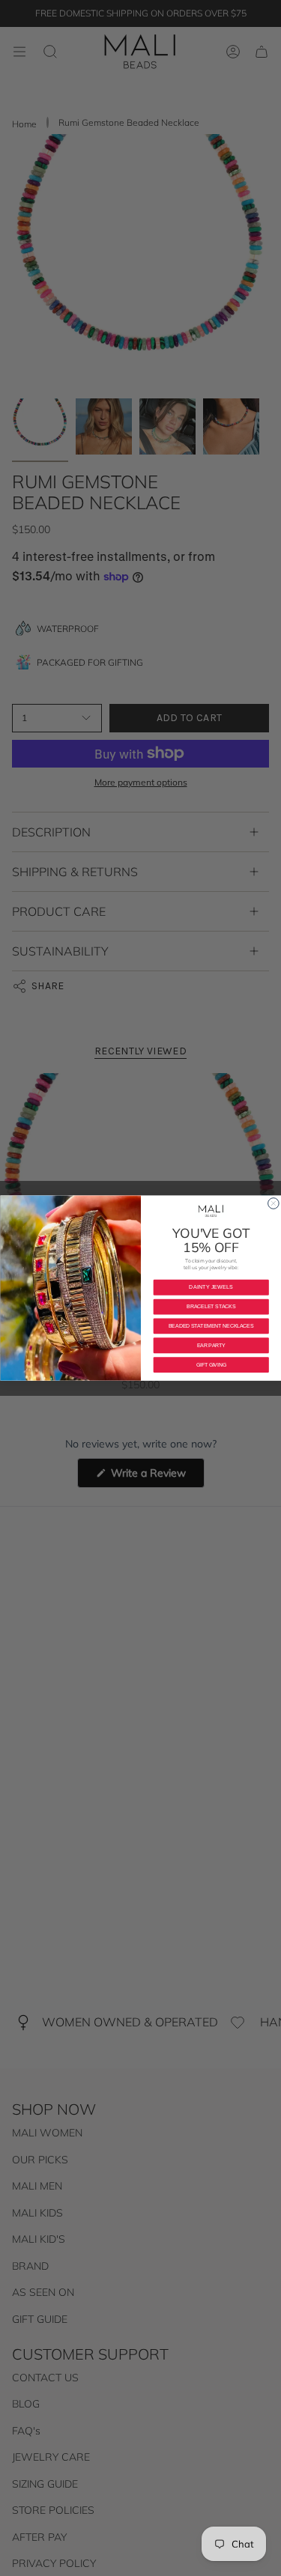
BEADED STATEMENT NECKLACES (211, 1326)
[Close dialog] (273, 1204)
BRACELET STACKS (211, 1306)
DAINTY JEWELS (211, 1287)
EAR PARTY (211, 1345)
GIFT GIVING (211, 1365)
